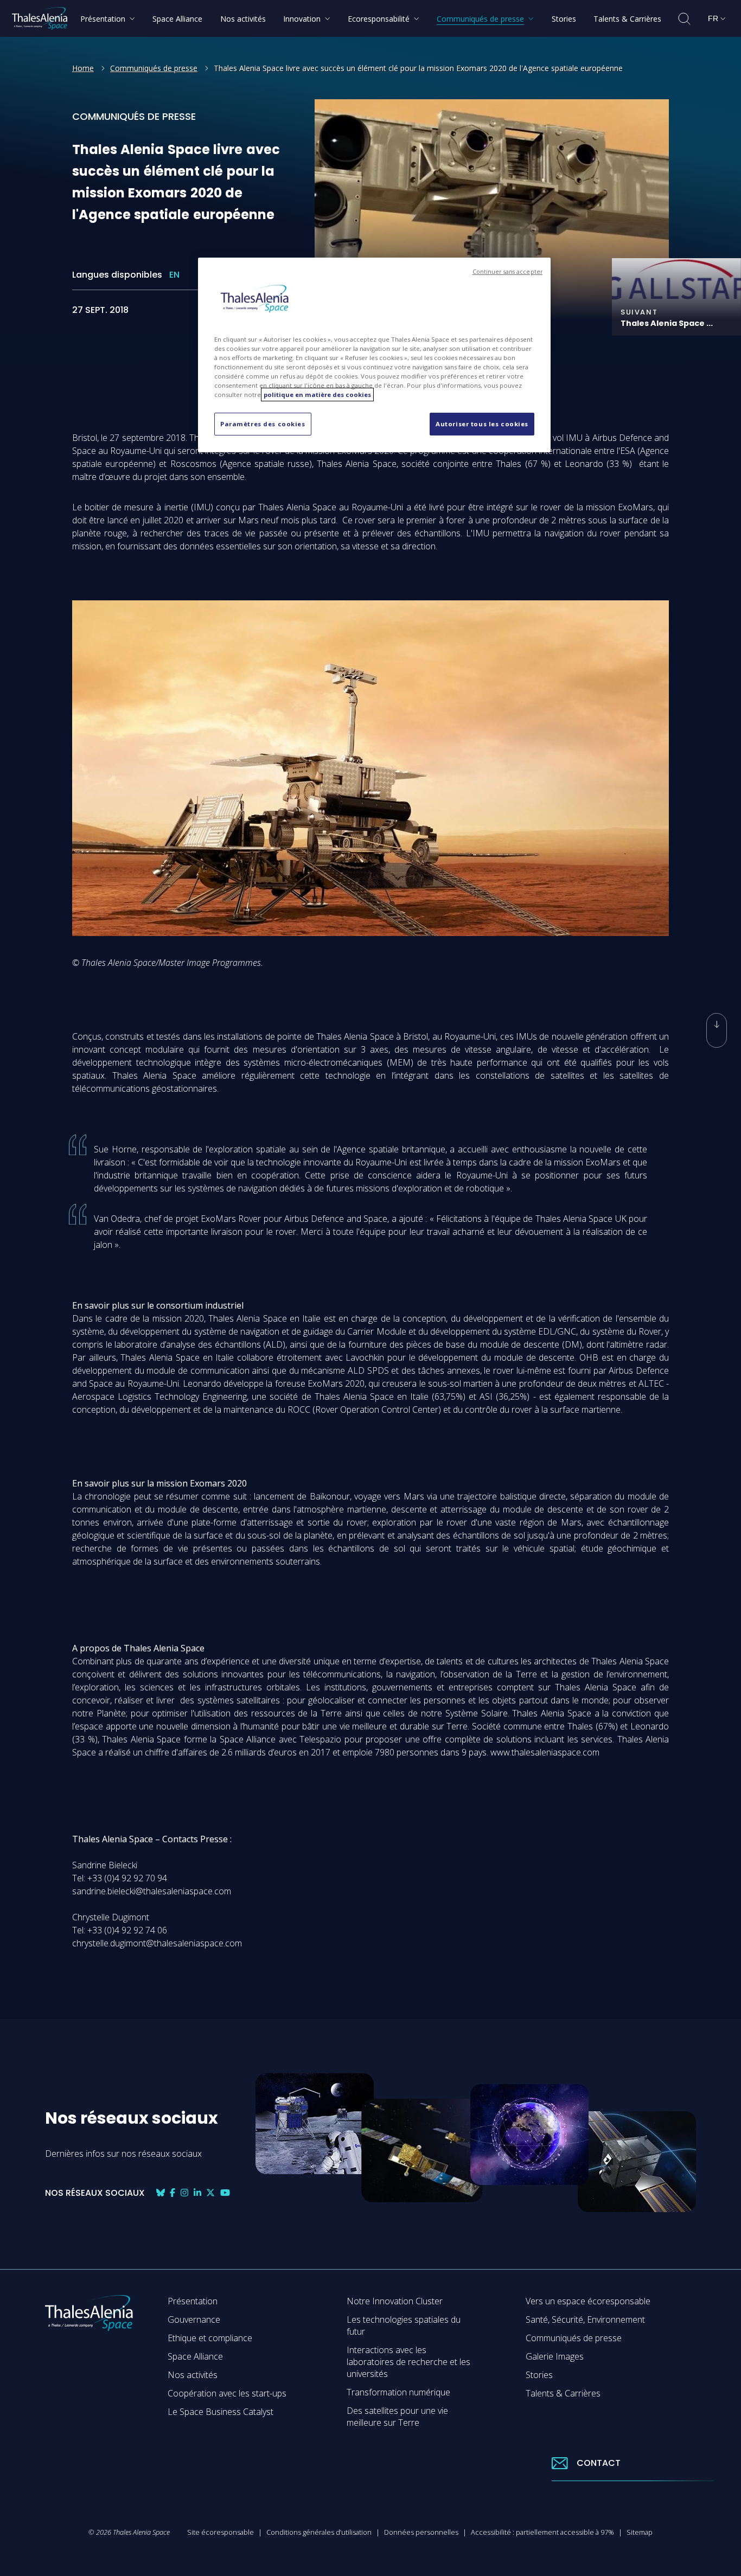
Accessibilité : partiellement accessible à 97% (542, 2532)
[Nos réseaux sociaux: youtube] (225, 2193)
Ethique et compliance (210, 2338)
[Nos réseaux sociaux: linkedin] (197, 2193)
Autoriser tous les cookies (482, 424)
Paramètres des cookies (263, 424)
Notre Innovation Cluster (395, 2301)
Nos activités (193, 2375)
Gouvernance (194, 2319)
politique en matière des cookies (317, 395)
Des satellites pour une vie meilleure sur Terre (397, 2417)
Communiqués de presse (154, 68)
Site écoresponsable (221, 2532)
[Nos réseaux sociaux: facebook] (173, 2193)
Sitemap (640, 2532)
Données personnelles (421, 2532)
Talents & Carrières (563, 2393)
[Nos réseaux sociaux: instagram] (184, 2193)
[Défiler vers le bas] (717, 1030)
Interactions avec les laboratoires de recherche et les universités (408, 2362)
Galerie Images (555, 2356)
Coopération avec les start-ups (227, 2393)
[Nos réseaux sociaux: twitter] (210, 2193)
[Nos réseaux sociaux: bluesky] (161, 2193)
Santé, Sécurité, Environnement (585, 2319)
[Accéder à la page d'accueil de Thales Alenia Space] (40, 18)
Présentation (193, 2301)
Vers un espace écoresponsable (588, 2301)
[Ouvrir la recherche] (684, 19)
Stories (539, 2375)
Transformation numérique (398, 2392)
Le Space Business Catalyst (221, 2412)
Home (83, 68)
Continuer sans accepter (507, 272)
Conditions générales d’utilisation (319, 2532)
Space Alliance (195, 2356)
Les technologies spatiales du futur (404, 2325)
